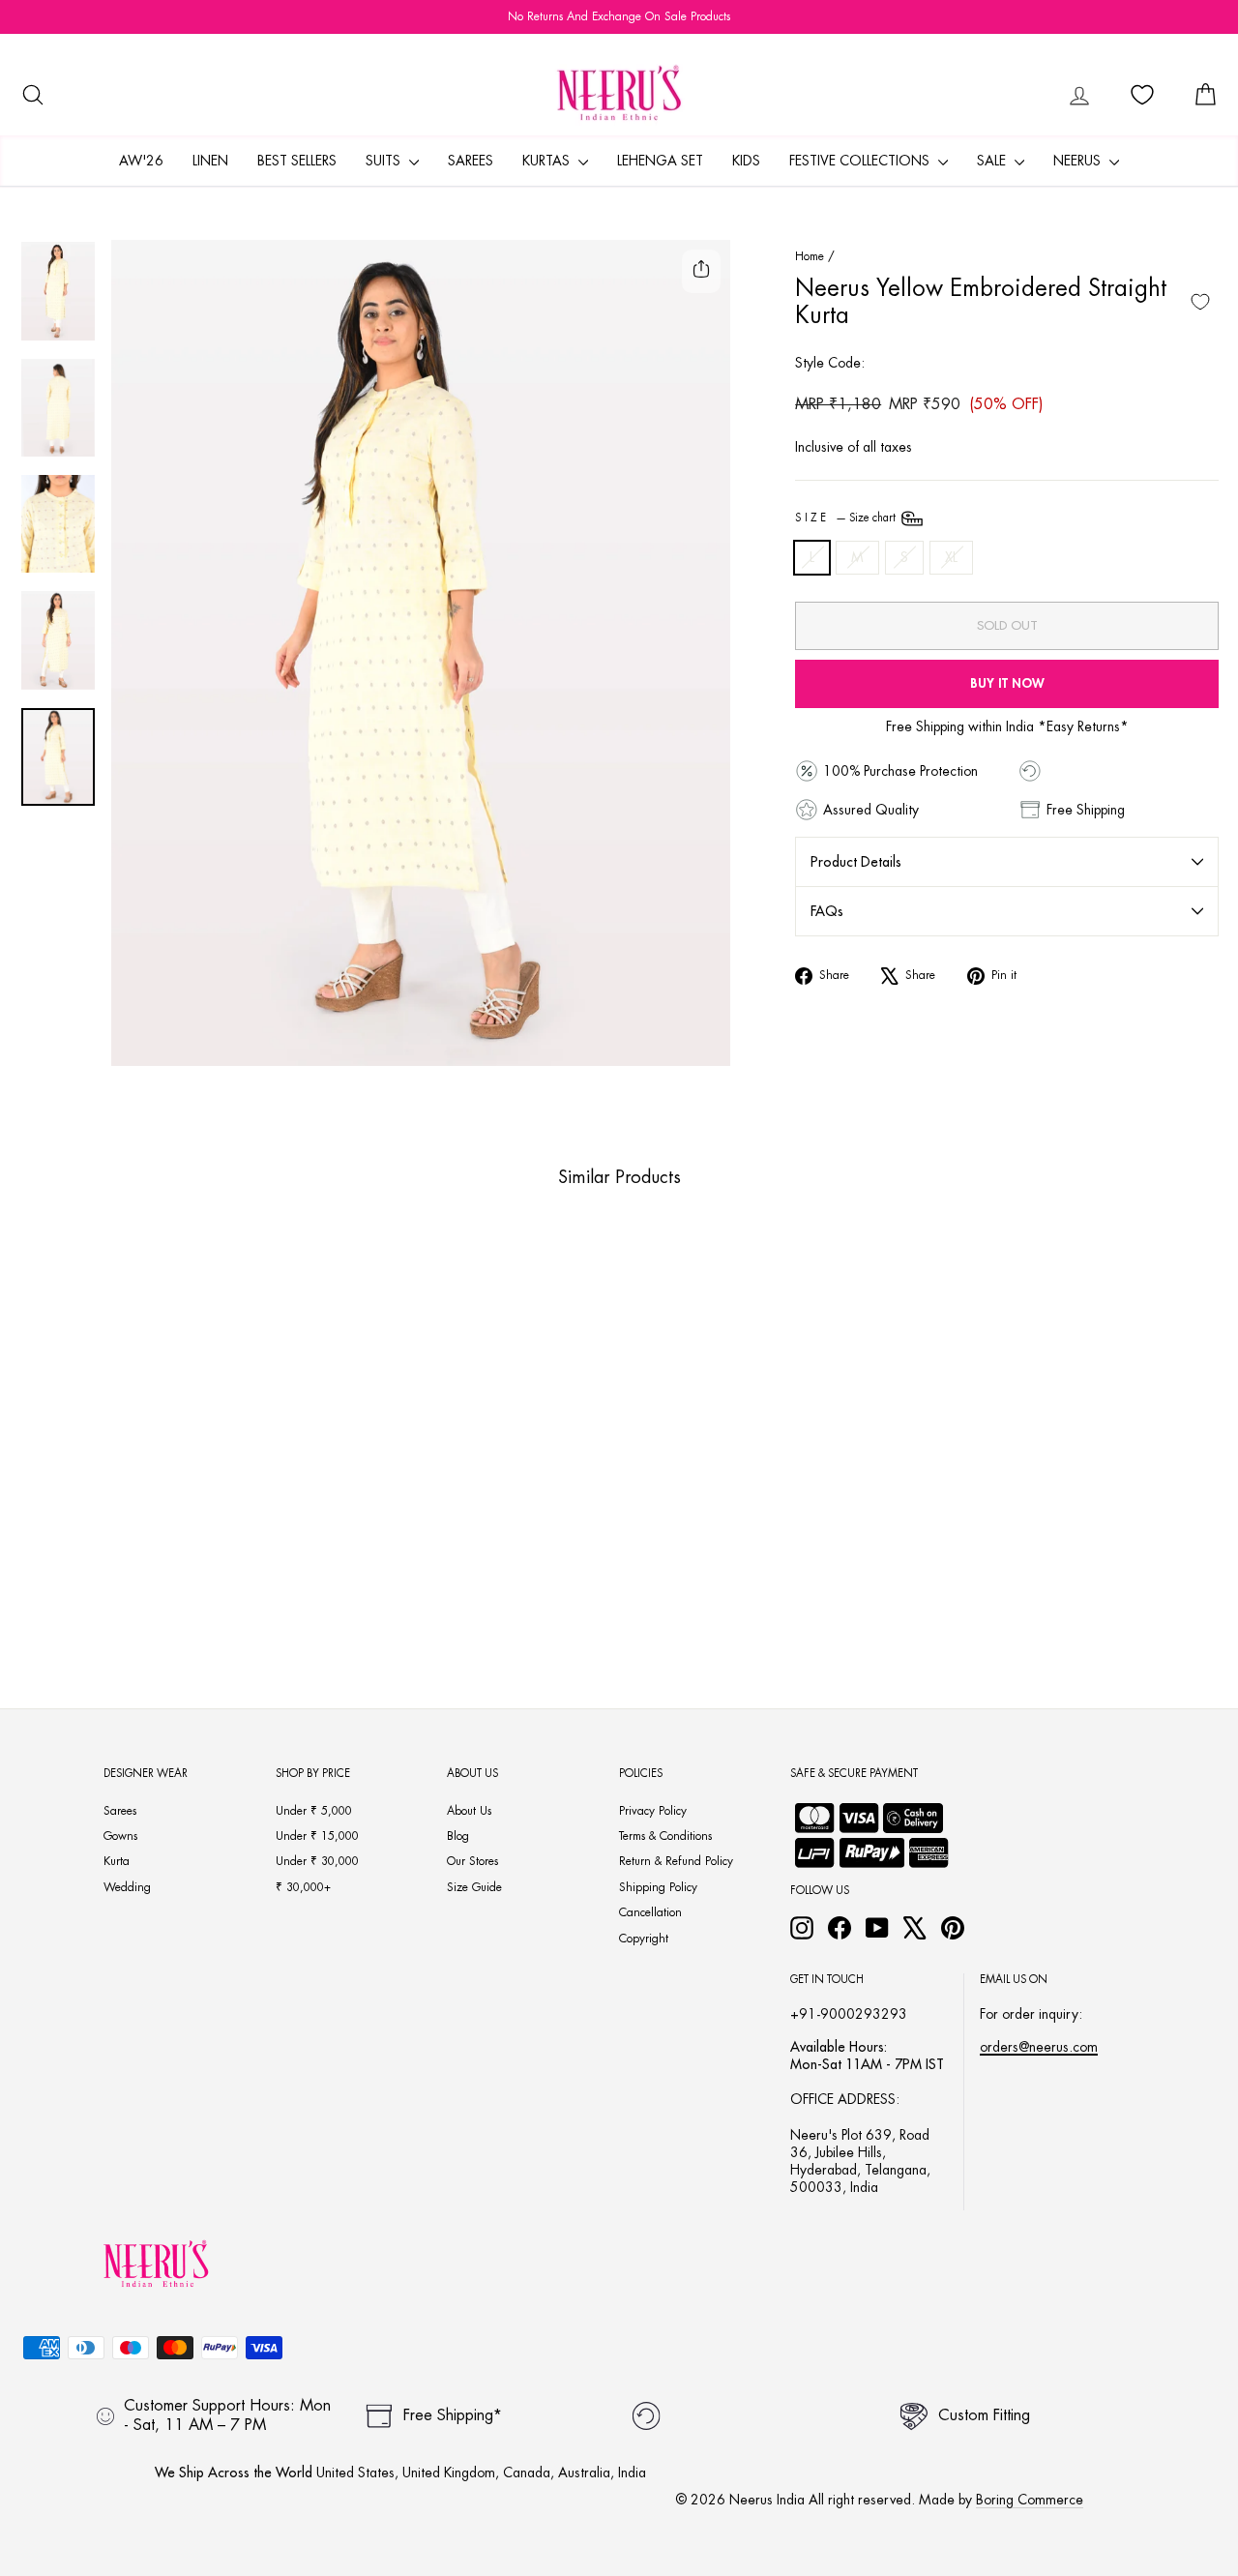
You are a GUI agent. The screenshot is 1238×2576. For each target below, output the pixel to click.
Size (847, 518)
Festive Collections (861, 161)
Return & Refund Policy (676, 1861)
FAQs (827, 911)
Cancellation (650, 1912)
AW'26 (141, 161)
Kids (746, 161)
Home (810, 256)
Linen (210, 161)
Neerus (1079, 161)
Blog (458, 1836)
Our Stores (472, 1861)
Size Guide (474, 1887)
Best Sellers (297, 161)
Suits (385, 161)
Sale (993, 161)
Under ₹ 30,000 (317, 1861)
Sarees (471, 161)
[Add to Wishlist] (1200, 302)
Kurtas (548, 161)
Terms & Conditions (665, 1836)
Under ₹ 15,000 (317, 1836)
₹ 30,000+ (303, 1887)
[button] (131, 1571)
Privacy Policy (653, 1811)
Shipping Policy (658, 1887)
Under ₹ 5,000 (314, 1811)
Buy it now (1007, 683)
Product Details (856, 862)
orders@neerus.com (1039, 2047)
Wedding (127, 1887)
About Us (469, 1811)
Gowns (120, 1836)
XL (951, 557)
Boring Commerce (1030, 2500)
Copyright (644, 1939)
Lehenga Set (660, 161)
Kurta (117, 1861)
